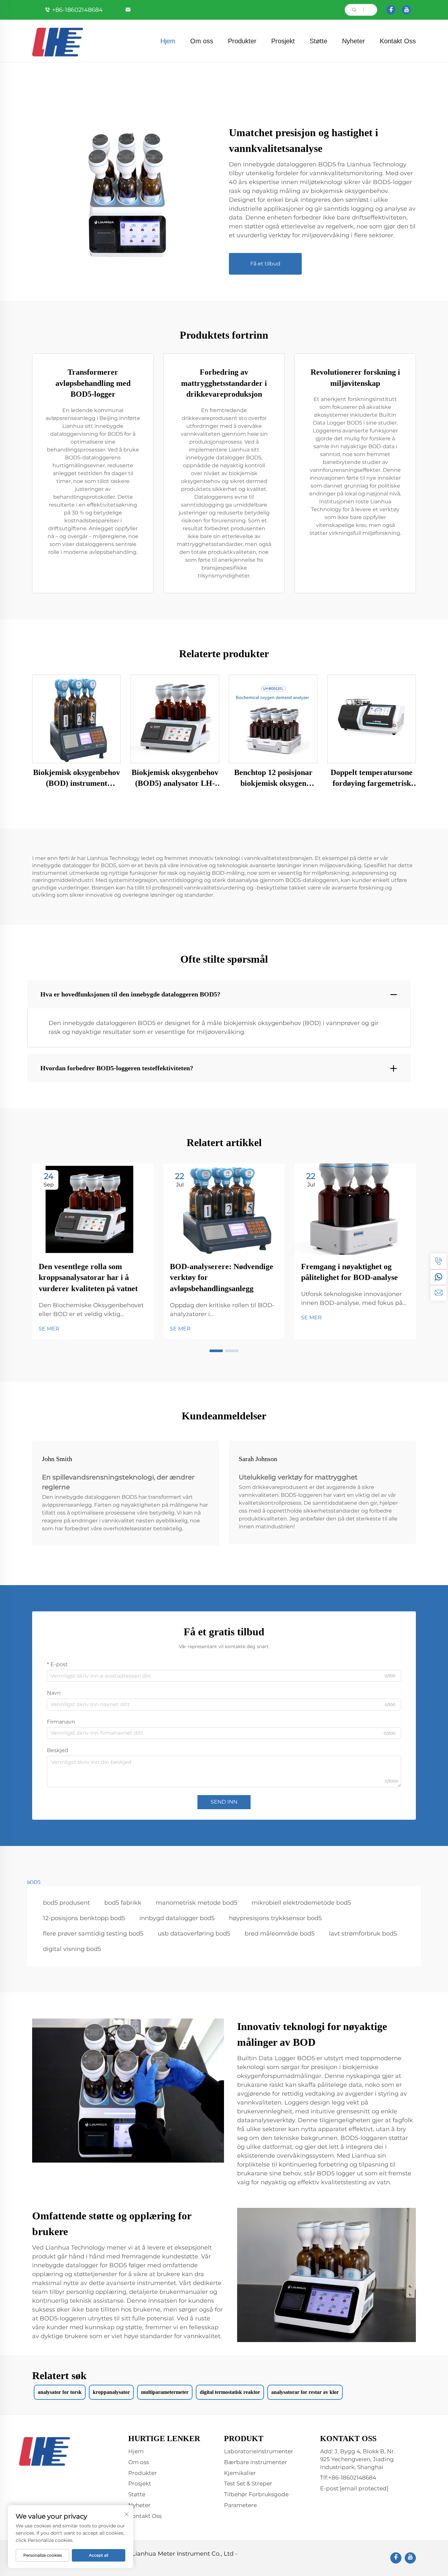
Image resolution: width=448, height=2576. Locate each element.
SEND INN (224, 1802)
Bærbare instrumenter (255, 2462)
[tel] (438, 1261)
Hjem (168, 41)
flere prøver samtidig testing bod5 (93, 1934)
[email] (438, 1293)
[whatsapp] (438, 1277)
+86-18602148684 (77, 10)
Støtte (318, 41)
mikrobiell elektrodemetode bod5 (301, 1903)
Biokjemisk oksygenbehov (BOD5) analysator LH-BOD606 (175, 779)
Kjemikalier (240, 2473)
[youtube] (406, 10)
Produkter (242, 41)
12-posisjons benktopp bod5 (84, 1918)
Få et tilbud (265, 264)
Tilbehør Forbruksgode (256, 2494)
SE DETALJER (76, 719)
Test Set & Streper (248, 2483)
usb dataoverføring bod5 (194, 1934)
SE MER (49, 1329)
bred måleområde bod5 (280, 1934)
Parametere (240, 2505)
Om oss (202, 41)
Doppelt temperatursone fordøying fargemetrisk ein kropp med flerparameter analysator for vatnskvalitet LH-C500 (372, 779)
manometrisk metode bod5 (196, 1903)
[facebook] (391, 10)
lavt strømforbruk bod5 (363, 1934)
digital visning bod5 (72, 1949)
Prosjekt (283, 41)
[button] (216, 1351)
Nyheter (354, 41)
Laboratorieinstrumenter (259, 2451)
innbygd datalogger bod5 (177, 1918)
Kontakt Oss (398, 41)
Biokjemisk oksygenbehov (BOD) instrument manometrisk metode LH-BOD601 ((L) (76, 779)
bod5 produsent (66, 1903)
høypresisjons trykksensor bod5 (275, 1918)
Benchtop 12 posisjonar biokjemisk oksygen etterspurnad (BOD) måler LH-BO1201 (273, 779)
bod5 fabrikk (123, 1903)
